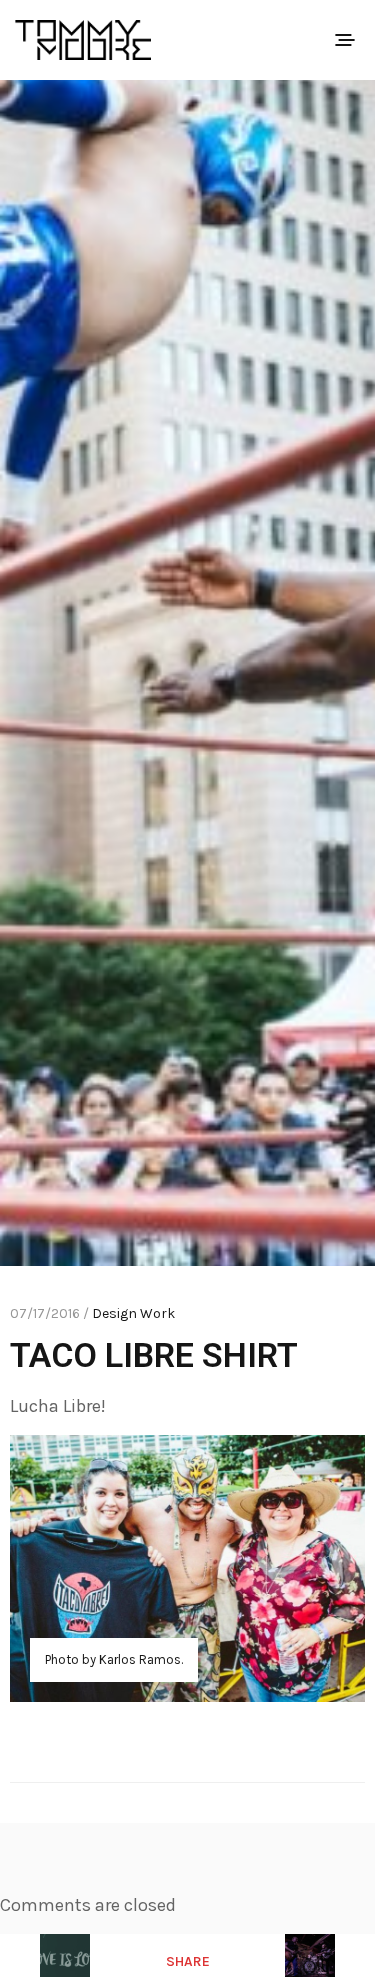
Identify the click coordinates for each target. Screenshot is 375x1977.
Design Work (133, 1313)
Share (188, 1961)
